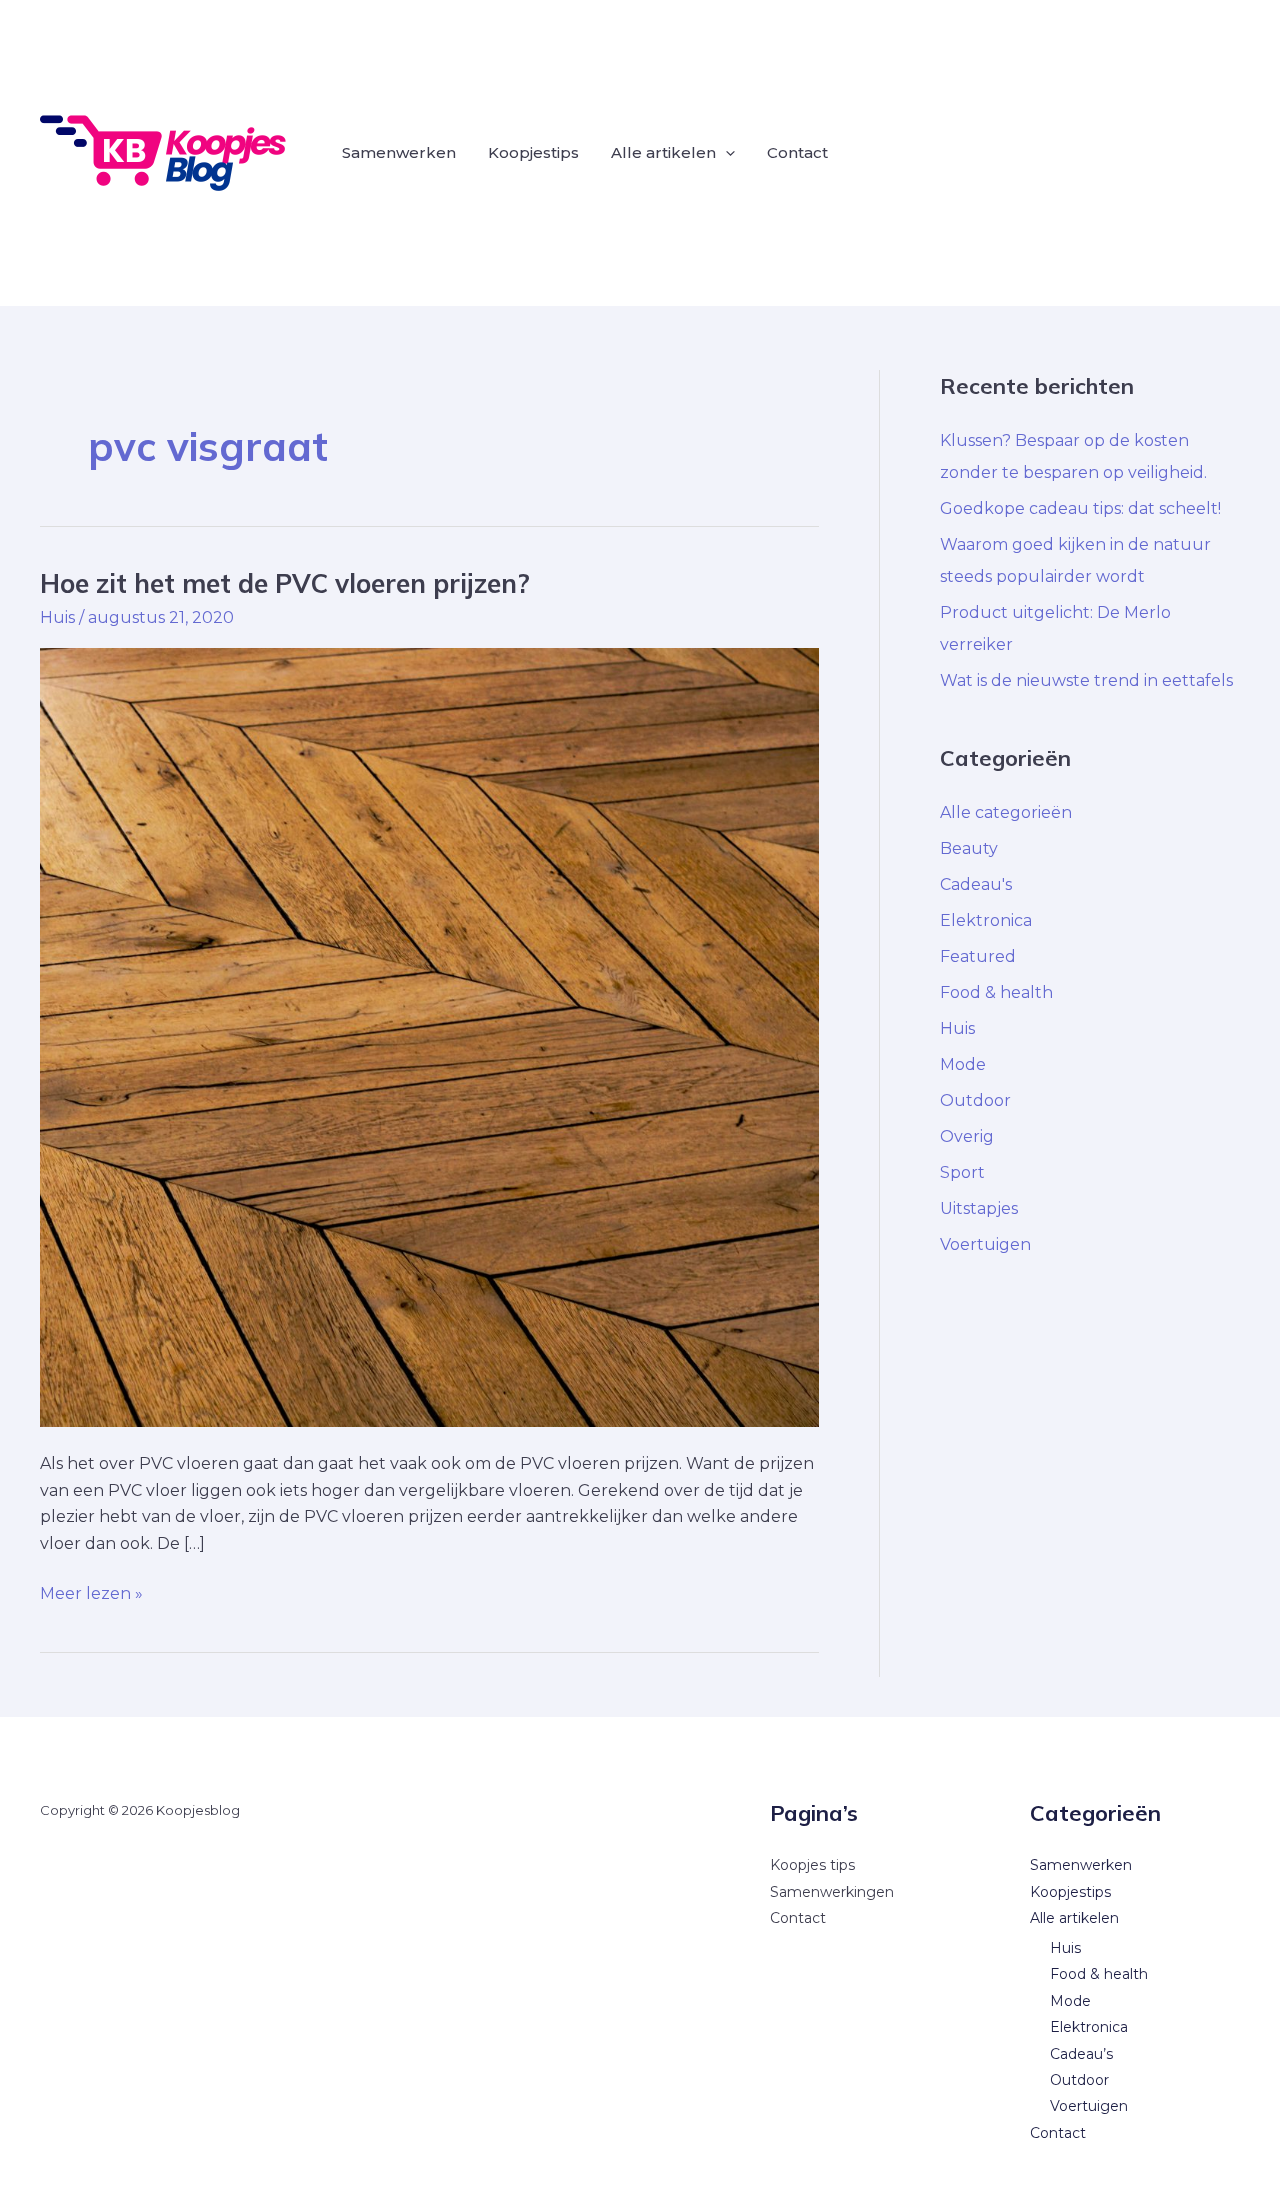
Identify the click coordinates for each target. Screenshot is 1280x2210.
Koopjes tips (812, 1865)
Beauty (969, 848)
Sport (962, 1172)
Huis (57, 617)
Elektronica (986, 920)
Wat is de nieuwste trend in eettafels (1086, 680)
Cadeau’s (1081, 2054)
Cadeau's (976, 884)
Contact (797, 152)
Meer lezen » (91, 1592)
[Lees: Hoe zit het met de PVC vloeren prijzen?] (429, 1036)
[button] (725, 153)
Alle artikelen (663, 152)
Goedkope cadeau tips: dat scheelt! (1080, 508)
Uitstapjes (979, 1208)
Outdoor (975, 1100)
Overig (967, 1136)
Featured (978, 956)
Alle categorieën (1006, 812)
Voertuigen (985, 1244)
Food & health (996, 992)
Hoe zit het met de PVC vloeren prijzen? (285, 583)
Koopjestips (533, 152)
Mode (963, 1064)
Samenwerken (399, 152)
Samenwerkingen (832, 1892)
